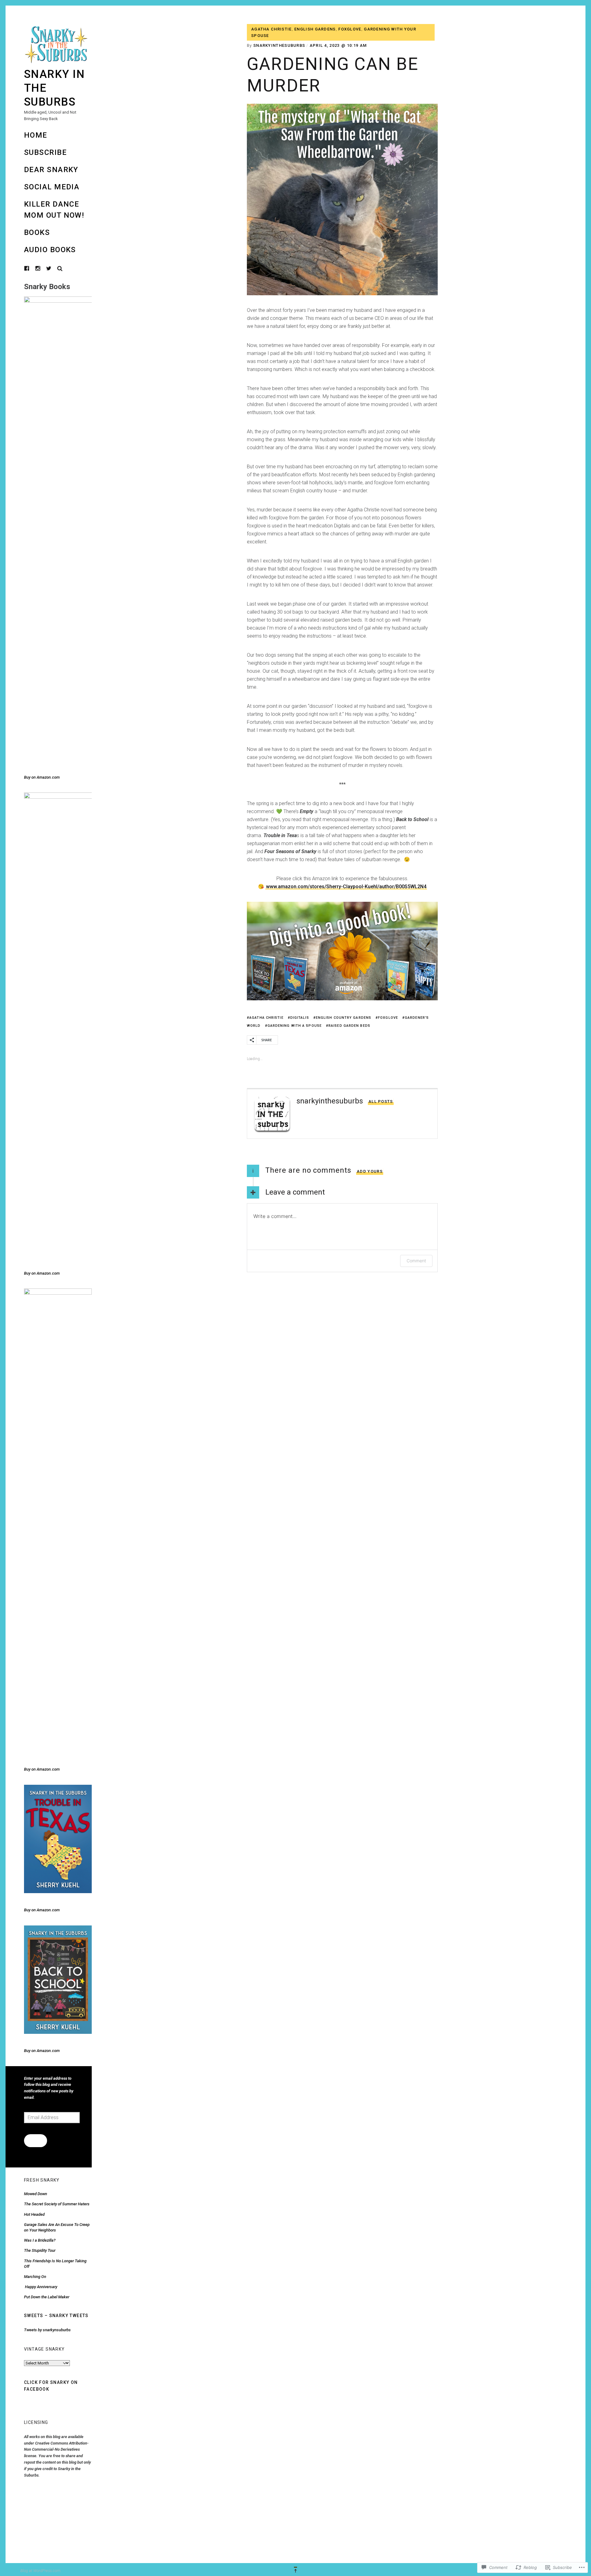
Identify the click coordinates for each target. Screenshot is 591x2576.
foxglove (350, 29)
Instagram (42, 268)
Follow (35, 2140)
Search (60, 268)
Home (36, 135)
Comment (416, 1261)
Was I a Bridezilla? (40, 2240)
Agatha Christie (271, 29)
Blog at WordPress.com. (41, 2571)
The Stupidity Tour (40, 2250)
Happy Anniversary (41, 2287)
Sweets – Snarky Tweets (56, 2316)
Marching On (35, 2277)
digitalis (300, 1018)
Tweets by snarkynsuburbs (47, 2330)
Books (37, 232)
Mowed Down (36, 2194)
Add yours (370, 1171)
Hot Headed (35, 2214)
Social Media (52, 187)
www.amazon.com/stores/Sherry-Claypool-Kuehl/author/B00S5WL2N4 (346, 887)
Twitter (49, 268)
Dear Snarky (51, 170)
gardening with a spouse (295, 1026)
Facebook (31, 268)
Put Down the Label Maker (47, 2297)
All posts (381, 1101)
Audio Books (50, 250)
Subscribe (45, 152)
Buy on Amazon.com (42, 777)
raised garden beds (349, 1026)
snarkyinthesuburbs (279, 45)
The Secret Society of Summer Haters (57, 2204)
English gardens (315, 29)
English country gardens (344, 1018)
